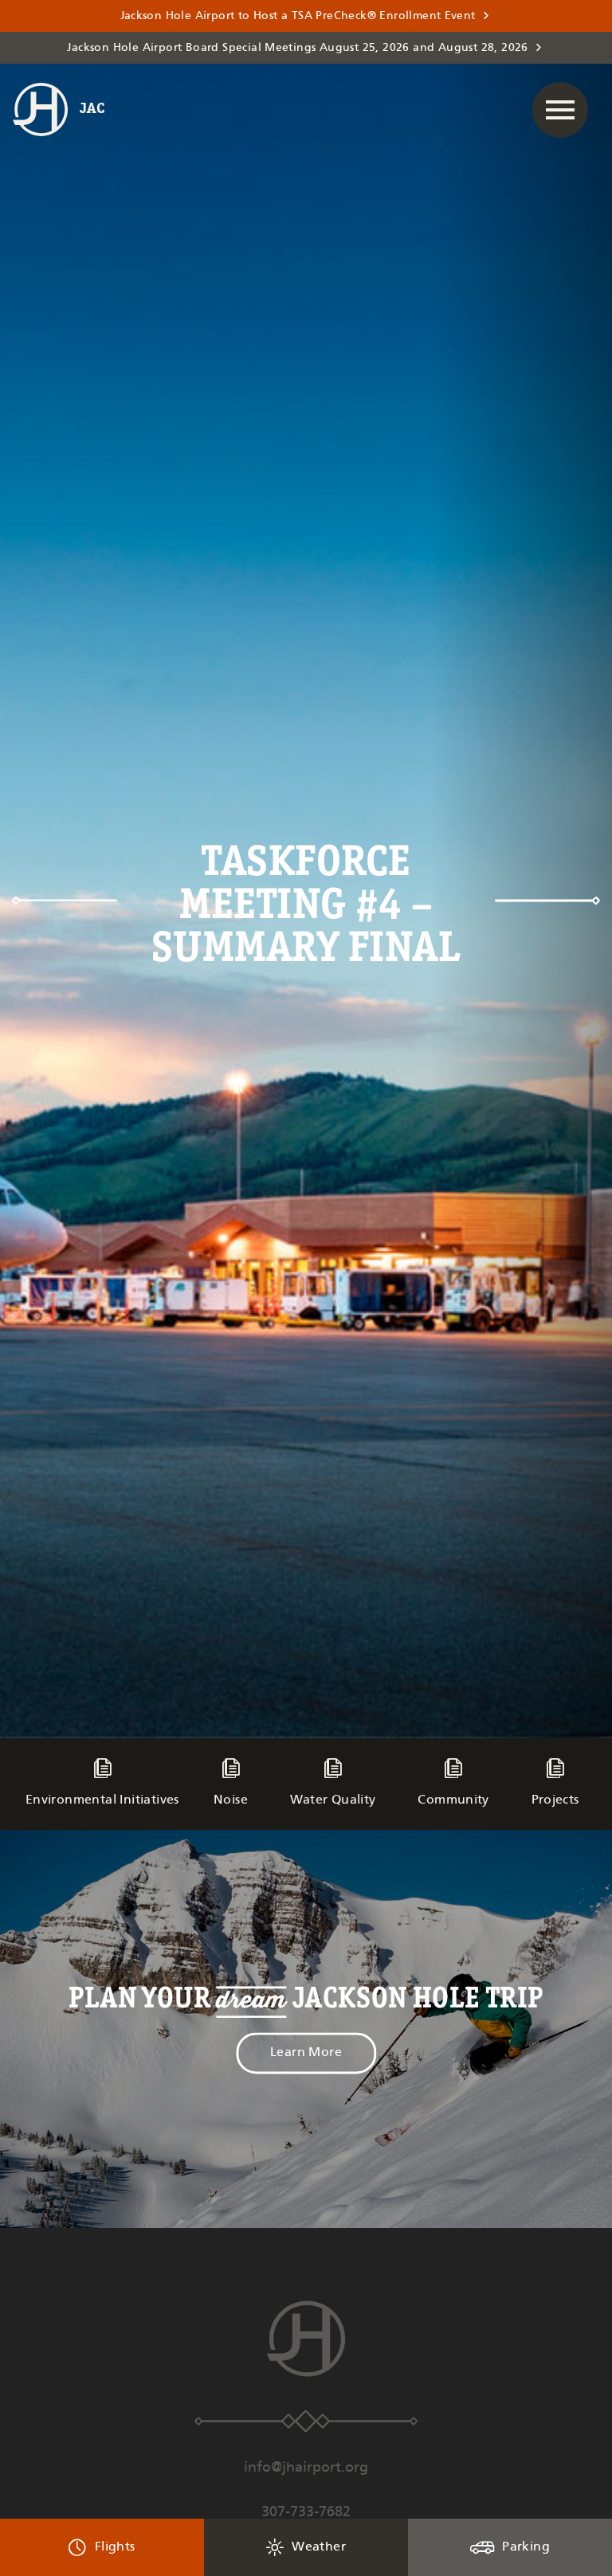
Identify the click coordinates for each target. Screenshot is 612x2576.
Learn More (306, 2053)
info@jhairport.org (306, 2468)
